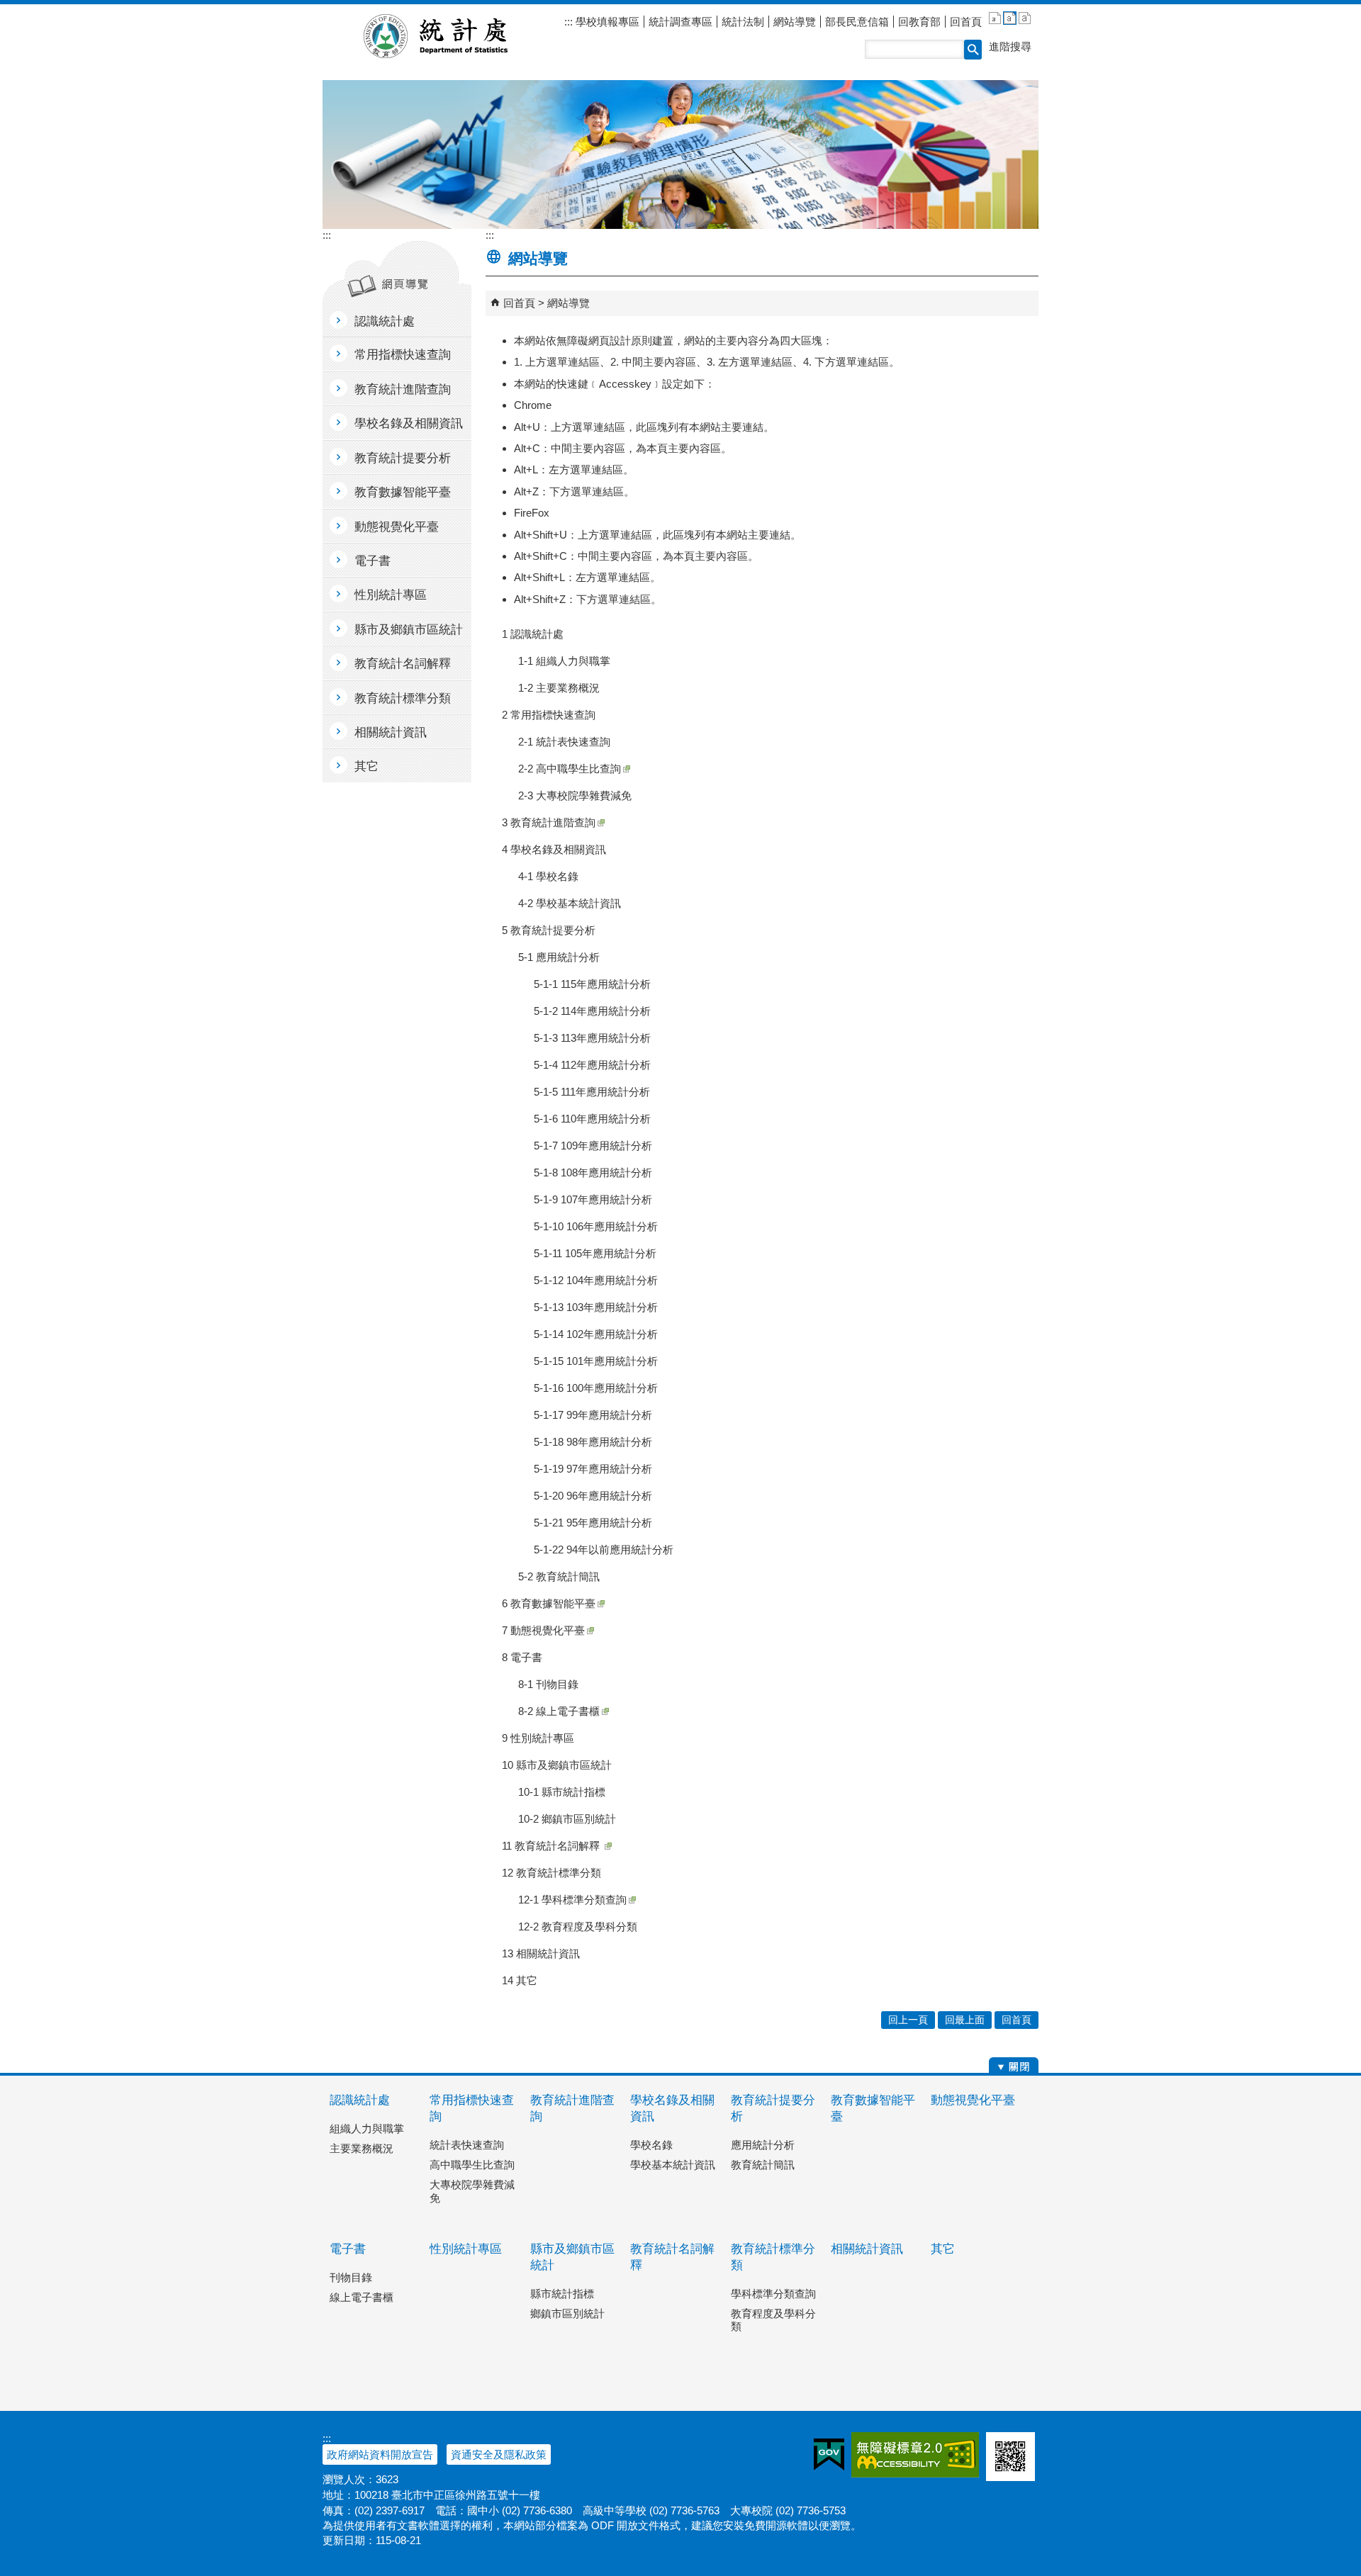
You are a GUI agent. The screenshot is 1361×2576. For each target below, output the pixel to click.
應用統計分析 (763, 2145)
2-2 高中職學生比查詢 (570, 769)
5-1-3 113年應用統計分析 (592, 1038)
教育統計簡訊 (763, 2165)
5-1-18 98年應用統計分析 (593, 1442)
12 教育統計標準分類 (551, 1873)
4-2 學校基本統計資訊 (570, 903)
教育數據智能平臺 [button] (403, 492)
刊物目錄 (351, 2277)
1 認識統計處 (533, 634)
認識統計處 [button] (385, 321)
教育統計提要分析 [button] (403, 458)
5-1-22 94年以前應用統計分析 (604, 1549)
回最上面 (965, 2020)
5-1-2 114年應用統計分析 (592, 1011)
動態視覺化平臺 (973, 2100)
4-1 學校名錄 (548, 876)
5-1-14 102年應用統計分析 (596, 1334)
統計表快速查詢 (467, 2145)
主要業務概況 (362, 2148)
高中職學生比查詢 (472, 2165)
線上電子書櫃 (362, 2297)
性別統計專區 (466, 2249)
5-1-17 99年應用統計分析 (593, 1415)
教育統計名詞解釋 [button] (403, 664)
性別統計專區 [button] (391, 595)
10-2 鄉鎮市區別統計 (567, 1819)
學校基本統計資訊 (673, 2165)
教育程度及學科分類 (773, 2320)
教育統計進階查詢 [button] (403, 389)
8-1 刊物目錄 (548, 1684)
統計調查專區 (680, 22)
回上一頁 (908, 2020)
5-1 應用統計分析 (559, 957)
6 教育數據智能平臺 (549, 1603)
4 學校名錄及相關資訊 (554, 849)
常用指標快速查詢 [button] (403, 355)
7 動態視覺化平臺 (543, 1630)
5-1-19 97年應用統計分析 (593, 1469)
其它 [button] (366, 766)
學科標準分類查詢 (773, 2294)
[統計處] (680, 154)
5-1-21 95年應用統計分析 (593, 1523)
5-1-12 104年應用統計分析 (596, 1280)
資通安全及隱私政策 (499, 2454)
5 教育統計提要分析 (549, 930)
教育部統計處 (453, 36)
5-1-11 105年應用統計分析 (595, 1253)
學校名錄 (651, 2145)
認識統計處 (360, 2100)
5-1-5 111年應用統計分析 (592, 1092)
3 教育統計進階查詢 (549, 822)
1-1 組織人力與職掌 (564, 661)
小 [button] (995, 18)
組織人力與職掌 (367, 2128)
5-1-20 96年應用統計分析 (593, 1496)
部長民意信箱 (857, 22)
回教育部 (919, 22)
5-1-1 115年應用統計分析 (592, 984)
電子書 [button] (373, 561)
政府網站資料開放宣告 (380, 2454)
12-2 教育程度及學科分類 (578, 1927)
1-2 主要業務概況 (559, 688)
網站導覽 (795, 22)
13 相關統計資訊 (541, 1953)
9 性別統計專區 (538, 1738)
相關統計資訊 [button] (391, 732)
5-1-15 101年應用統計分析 (596, 1361)
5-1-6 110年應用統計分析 (592, 1119)
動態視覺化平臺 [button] (397, 527)
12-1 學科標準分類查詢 (572, 1900)
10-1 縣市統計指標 (562, 1792)
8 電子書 (522, 1657)
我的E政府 (829, 2455)
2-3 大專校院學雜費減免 (575, 795)
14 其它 (520, 1980)
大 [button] (1025, 18)
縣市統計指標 (562, 2294)
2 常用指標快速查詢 (549, 715)
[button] (973, 50)
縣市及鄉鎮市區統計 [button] (409, 630)
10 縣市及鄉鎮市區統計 (557, 1765)
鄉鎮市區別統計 (567, 2313)
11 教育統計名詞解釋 (552, 1846)
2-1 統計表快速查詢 (564, 742)
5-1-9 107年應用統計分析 (593, 1199)
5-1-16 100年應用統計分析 (596, 1388)
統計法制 (743, 22)
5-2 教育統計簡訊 (559, 1576)
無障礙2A (915, 2455)
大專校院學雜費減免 (472, 2191)
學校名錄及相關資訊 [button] (409, 423)
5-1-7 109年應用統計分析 (593, 1146)
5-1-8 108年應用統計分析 (593, 1172)
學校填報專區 (606, 22)
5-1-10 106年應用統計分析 (596, 1226)
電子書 (348, 2249)
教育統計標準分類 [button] (403, 698)
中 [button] (1010, 18)
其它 (943, 2249)
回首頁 (966, 22)
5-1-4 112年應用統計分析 (592, 1065)
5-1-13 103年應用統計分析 (596, 1307)
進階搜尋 (1010, 46)
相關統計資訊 (867, 2249)
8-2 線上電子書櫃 (559, 1711)
